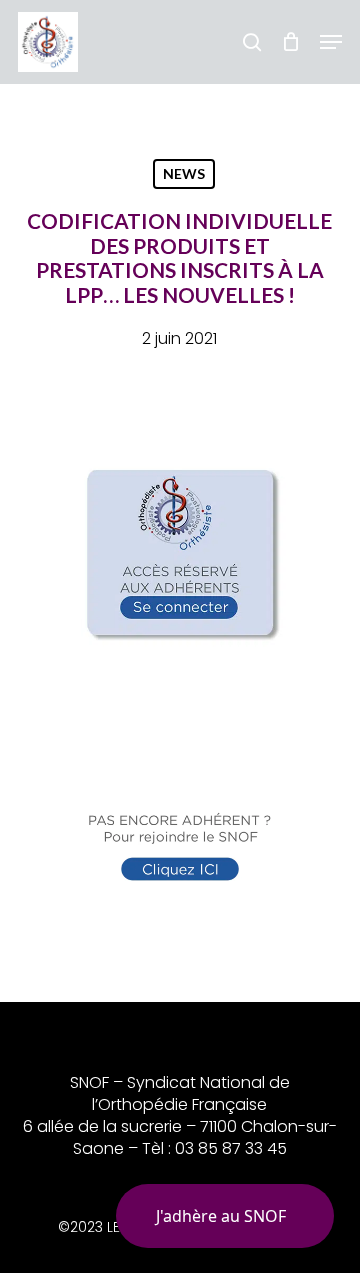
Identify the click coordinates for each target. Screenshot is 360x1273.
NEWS (184, 173)
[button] (331, 42)
